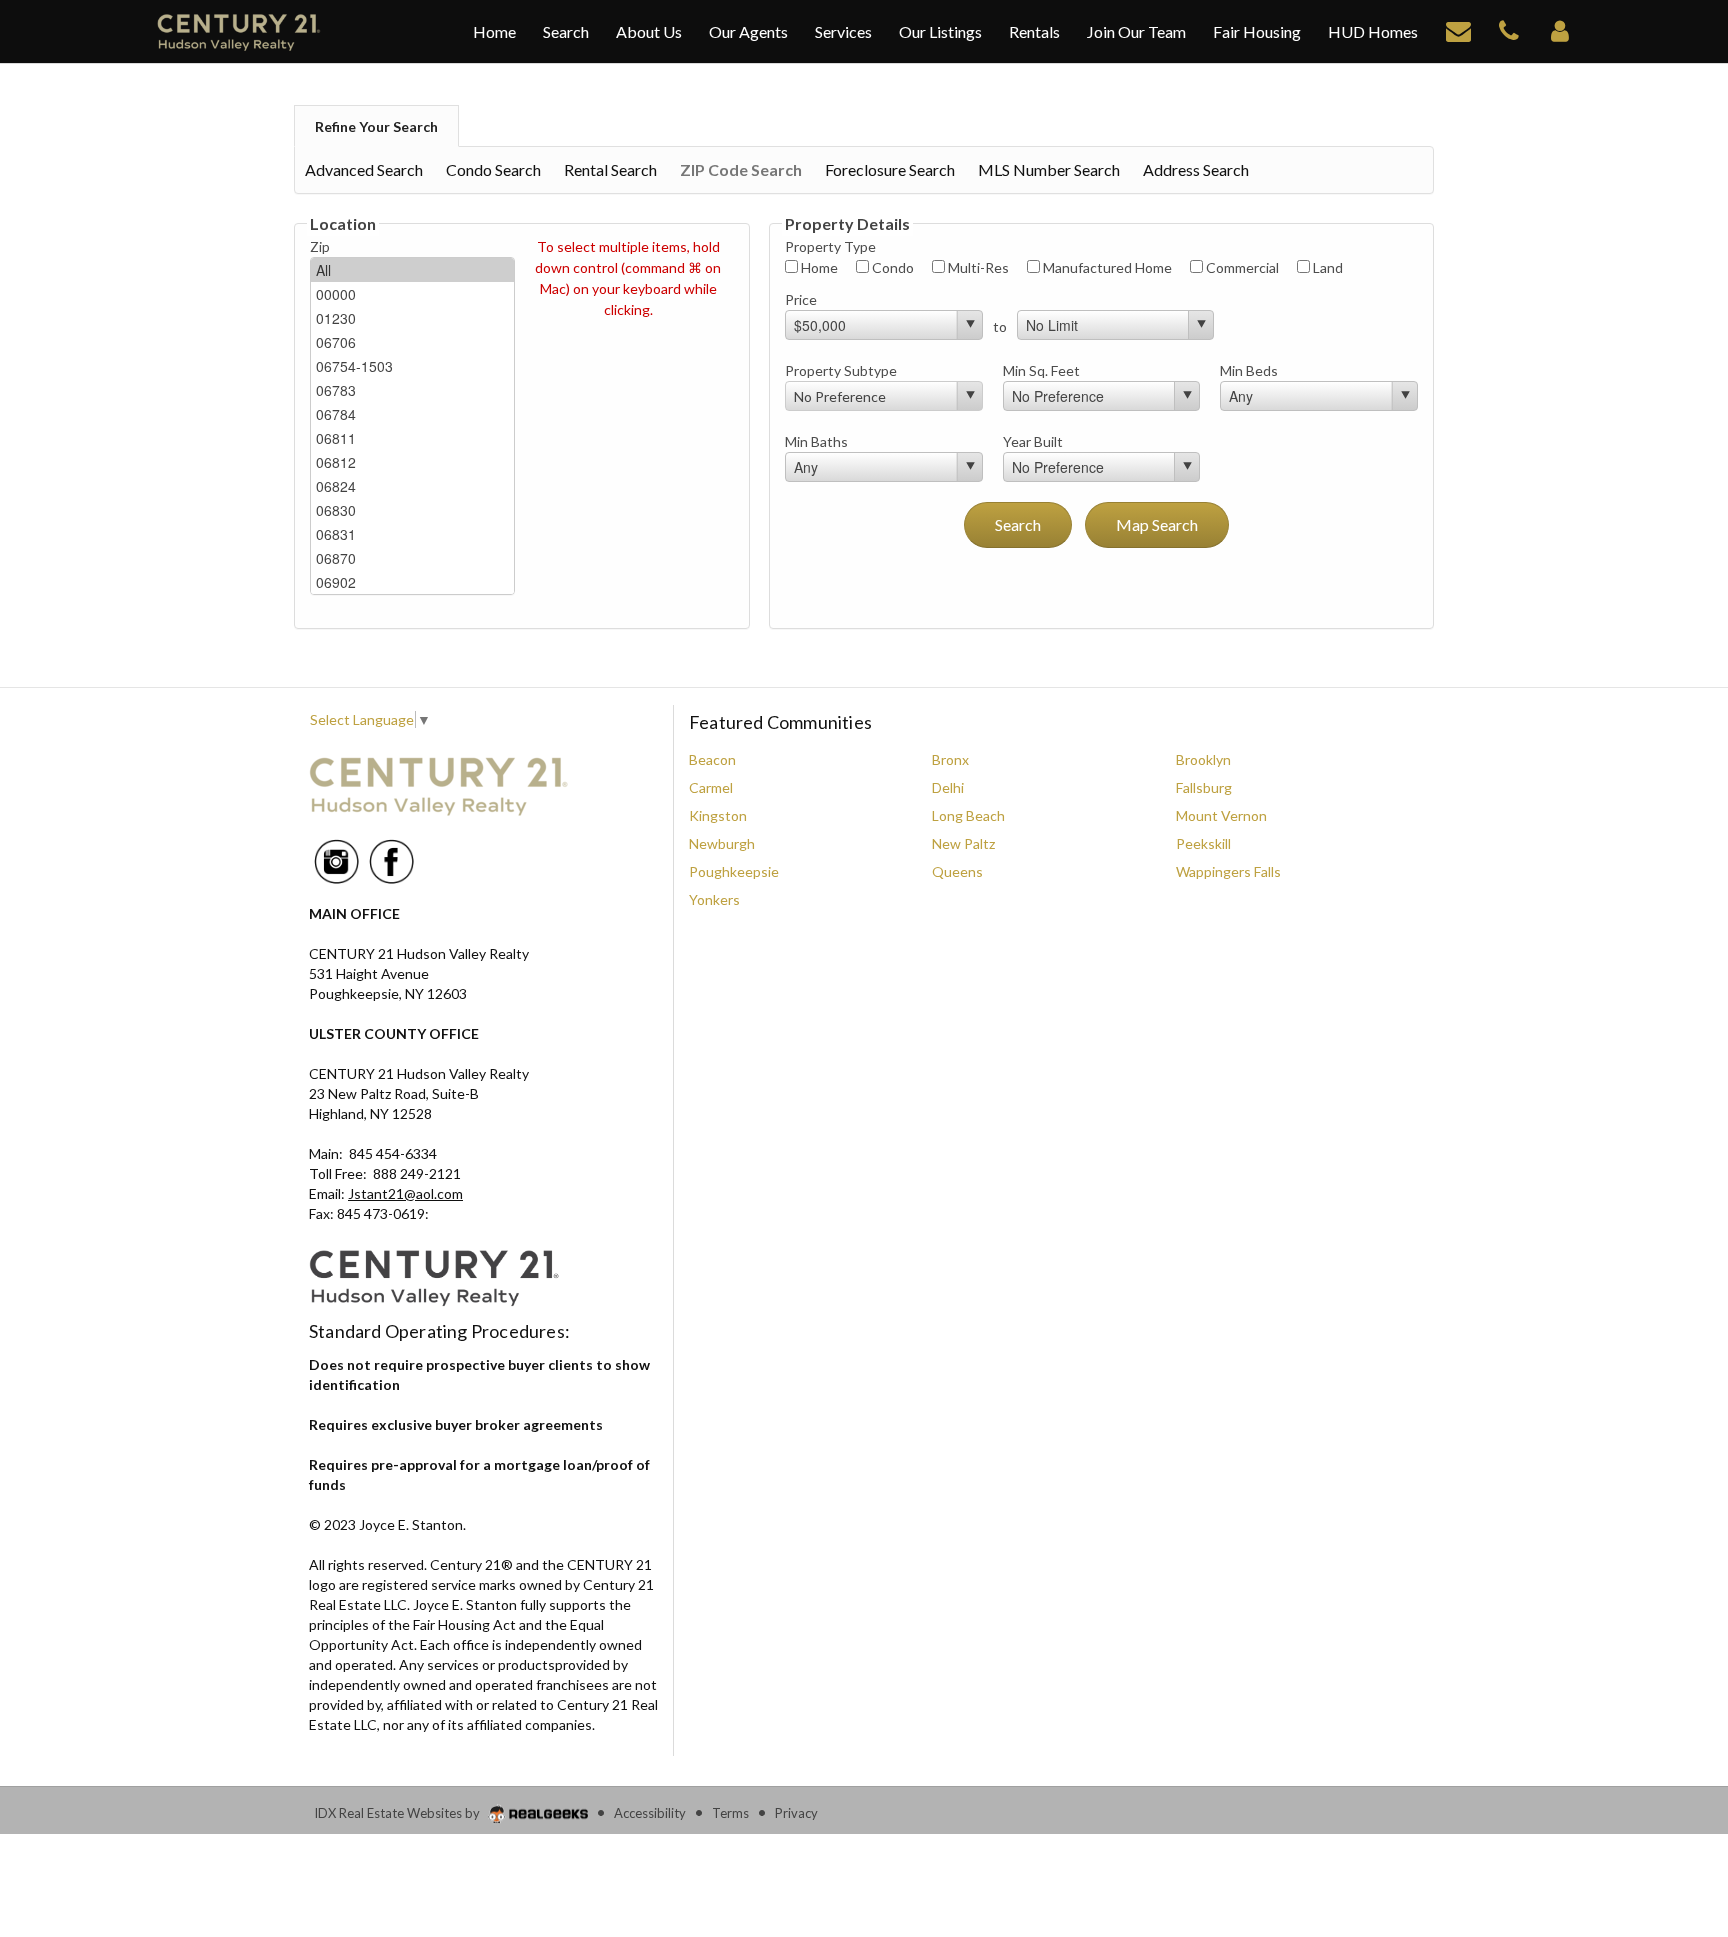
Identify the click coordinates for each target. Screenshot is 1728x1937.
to (1000, 326)
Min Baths (816, 441)
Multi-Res (977, 267)
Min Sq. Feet (1041, 370)
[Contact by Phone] (1509, 29)
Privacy (796, 1813)
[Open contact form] (1458, 29)
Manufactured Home (1106, 267)
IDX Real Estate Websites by (398, 1813)
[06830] (412, 510)
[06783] (412, 390)
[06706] (412, 342)
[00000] (412, 294)
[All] (412, 270)
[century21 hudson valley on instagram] (336, 859)
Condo (891, 267)
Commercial (1241, 267)
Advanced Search (364, 169)
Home (818, 267)
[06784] (412, 414)
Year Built (1033, 441)
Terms (730, 1813)
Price (801, 299)
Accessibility (650, 1813)
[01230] (412, 318)
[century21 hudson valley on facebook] (391, 859)
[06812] (412, 462)
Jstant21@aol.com (405, 1193)
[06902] (412, 582)
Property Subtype (841, 370)
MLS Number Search (1049, 169)
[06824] (412, 486)
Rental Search (610, 169)
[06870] (412, 558)
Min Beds (1249, 370)
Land (1326, 267)
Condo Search (493, 169)
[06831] (412, 534)
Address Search (1196, 169)
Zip (320, 246)
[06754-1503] (412, 366)
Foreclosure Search (890, 169)
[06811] (412, 438)
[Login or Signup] (1560, 29)
